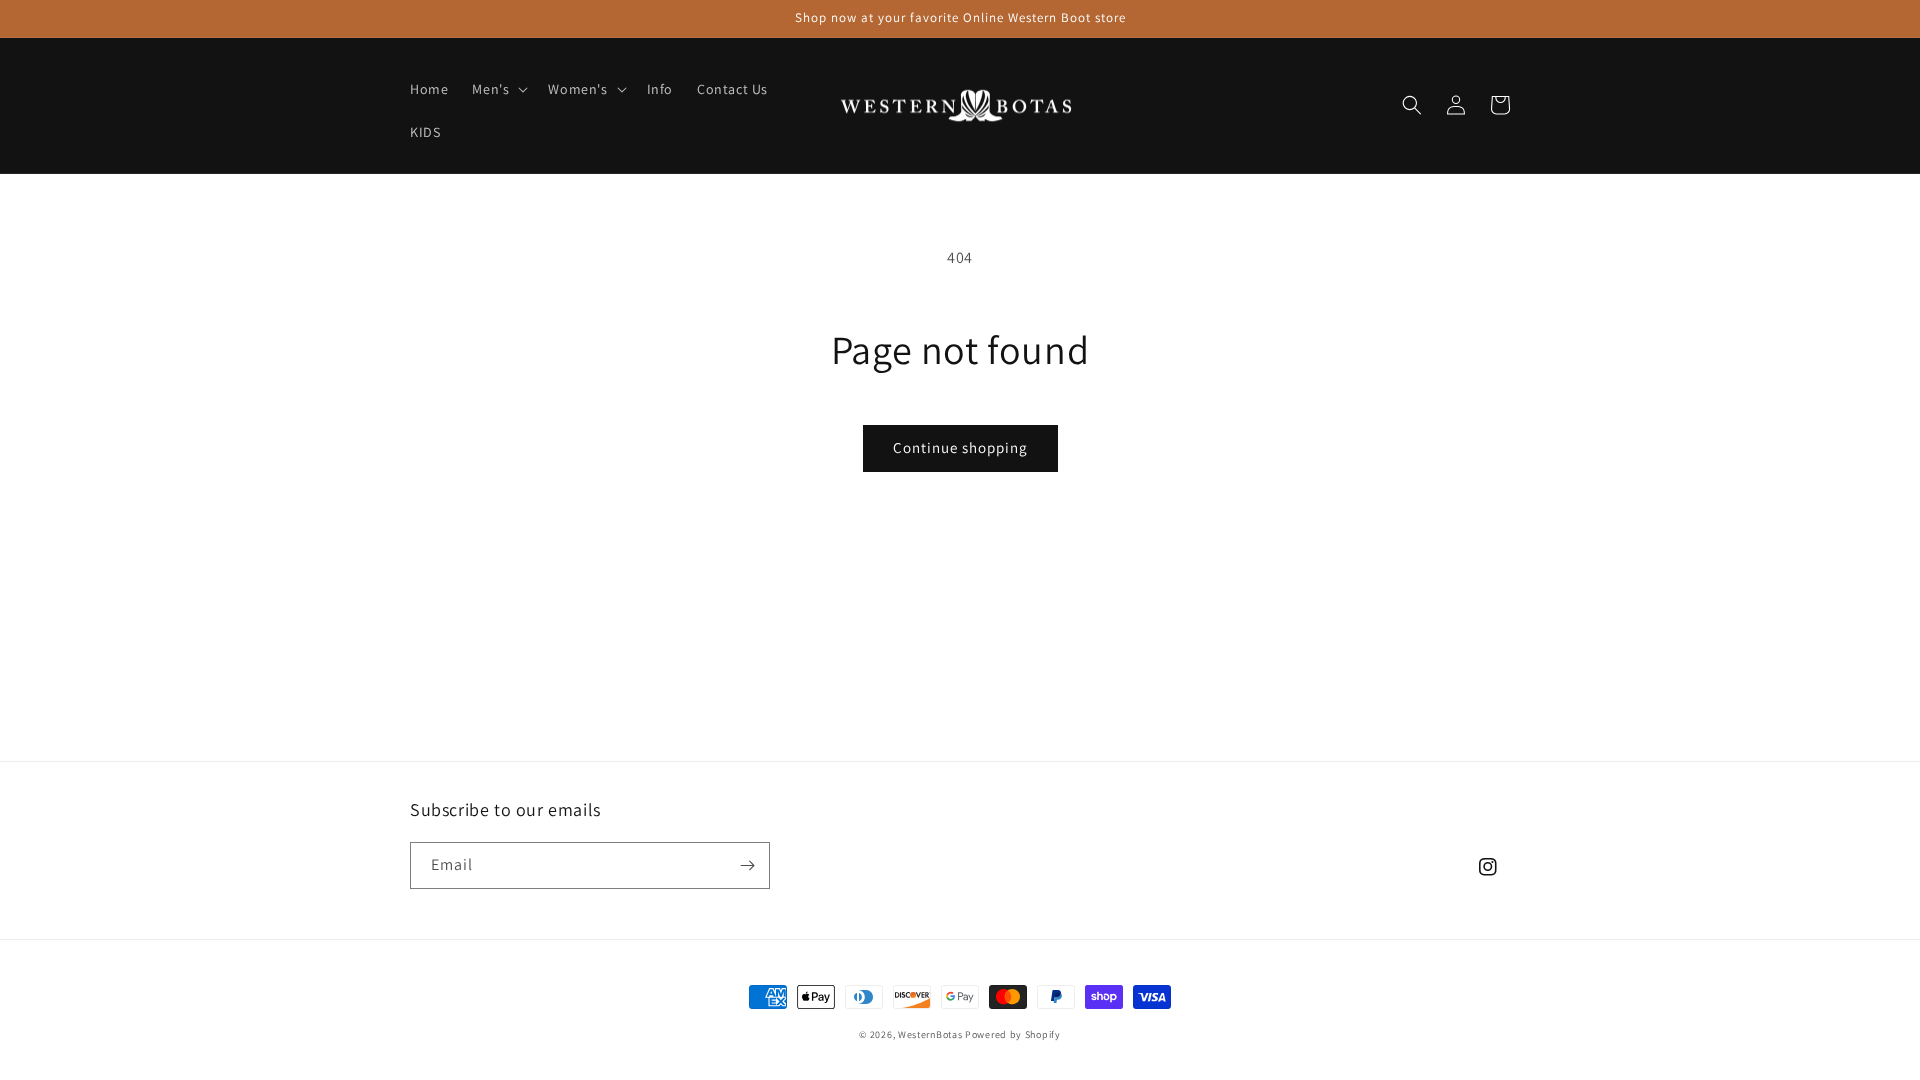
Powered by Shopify (1013, 1034)
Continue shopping (960, 447)
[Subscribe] (747, 865)
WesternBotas (930, 1034)
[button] (498, 89)
